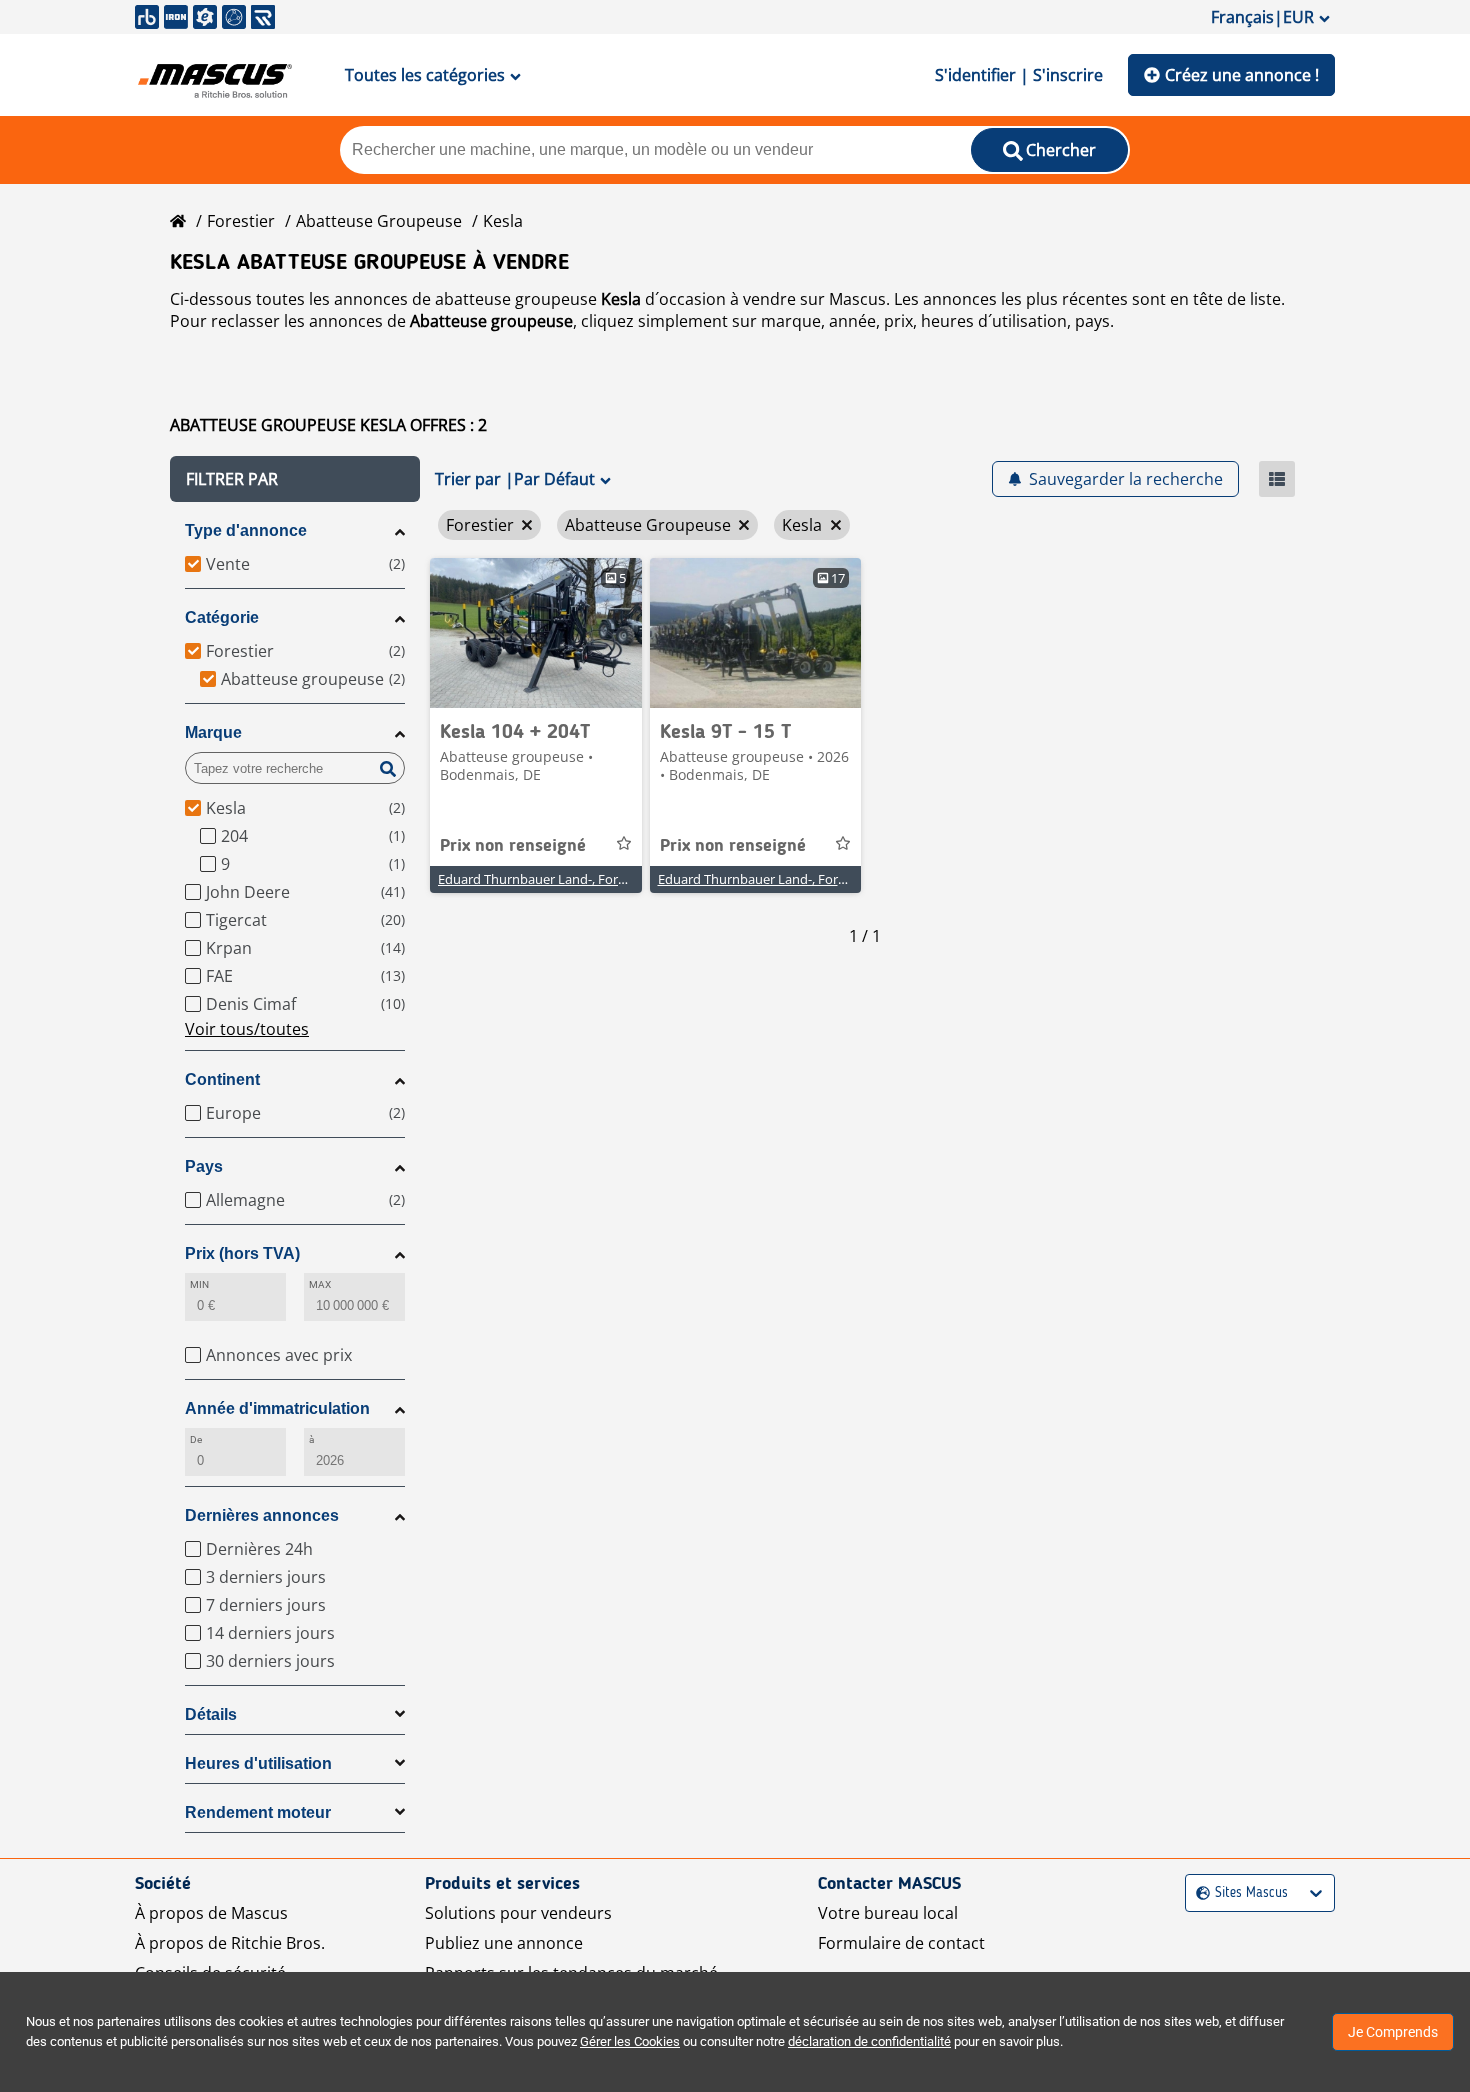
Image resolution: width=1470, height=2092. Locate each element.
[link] (536, 633)
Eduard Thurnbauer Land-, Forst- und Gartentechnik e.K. (605, 879)
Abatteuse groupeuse (379, 221)
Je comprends (1393, 2032)
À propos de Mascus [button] (211, 1913)
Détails (211, 1714)
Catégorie (222, 617)
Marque (213, 732)
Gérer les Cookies (630, 2041)
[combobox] (1198, 1893)
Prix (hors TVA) (242, 1253)
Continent (222, 1079)
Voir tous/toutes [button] (247, 1029)
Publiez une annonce (504, 1943)
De (196, 1439)
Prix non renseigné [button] (513, 846)
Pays (204, 1166)
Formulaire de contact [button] (901, 1943)
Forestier (241, 221)
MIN (199, 1284)
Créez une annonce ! (1242, 75)
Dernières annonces (262, 1515)
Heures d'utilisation (258, 1763)
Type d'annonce (246, 530)
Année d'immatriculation (277, 1408)
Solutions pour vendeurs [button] (518, 1913)
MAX (320, 1284)
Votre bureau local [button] (888, 1913)
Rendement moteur (258, 1812)
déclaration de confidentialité (869, 2041)
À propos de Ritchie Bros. (230, 1943)
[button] (295, 479)
